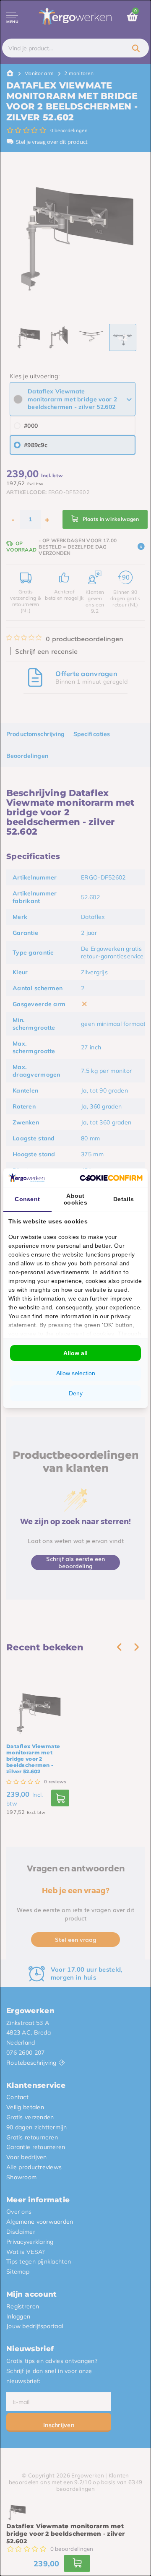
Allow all (75, 1353)
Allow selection (76, 1373)
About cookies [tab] (75, 1199)
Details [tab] (124, 1199)
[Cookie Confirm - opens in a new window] (111, 1177)
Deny (76, 1393)
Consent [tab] (27, 1199)
